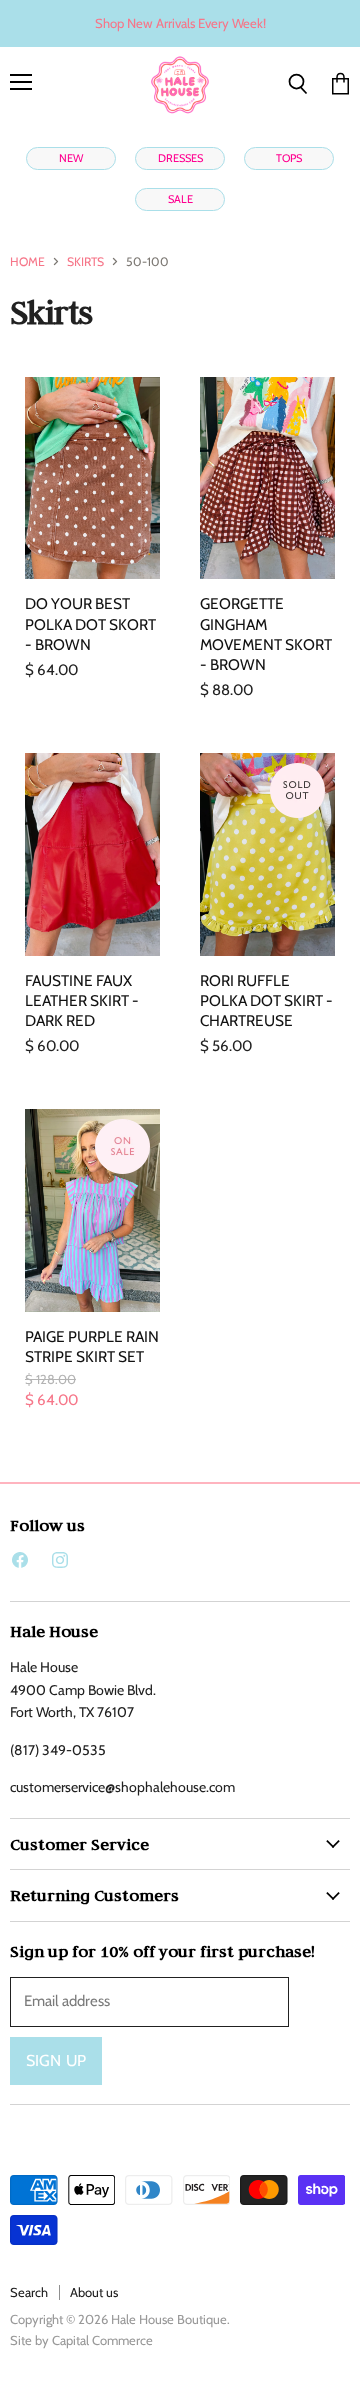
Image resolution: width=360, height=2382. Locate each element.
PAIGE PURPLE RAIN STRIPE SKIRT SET (92, 1346)
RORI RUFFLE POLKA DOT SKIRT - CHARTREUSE (266, 1000)
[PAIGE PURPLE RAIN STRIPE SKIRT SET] (92, 1210)
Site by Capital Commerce (81, 2340)
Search (29, 2292)
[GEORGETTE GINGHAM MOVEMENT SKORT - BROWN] (267, 478)
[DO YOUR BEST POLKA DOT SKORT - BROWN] (92, 478)
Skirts (85, 262)
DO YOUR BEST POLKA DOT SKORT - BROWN (90, 623)
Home (27, 262)
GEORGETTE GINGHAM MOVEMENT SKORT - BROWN (266, 633)
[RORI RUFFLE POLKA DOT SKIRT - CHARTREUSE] (267, 854)
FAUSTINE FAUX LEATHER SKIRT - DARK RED (82, 1000)
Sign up (56, 2060)
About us (94, 2292)
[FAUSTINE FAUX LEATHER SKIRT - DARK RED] (92, 854)
